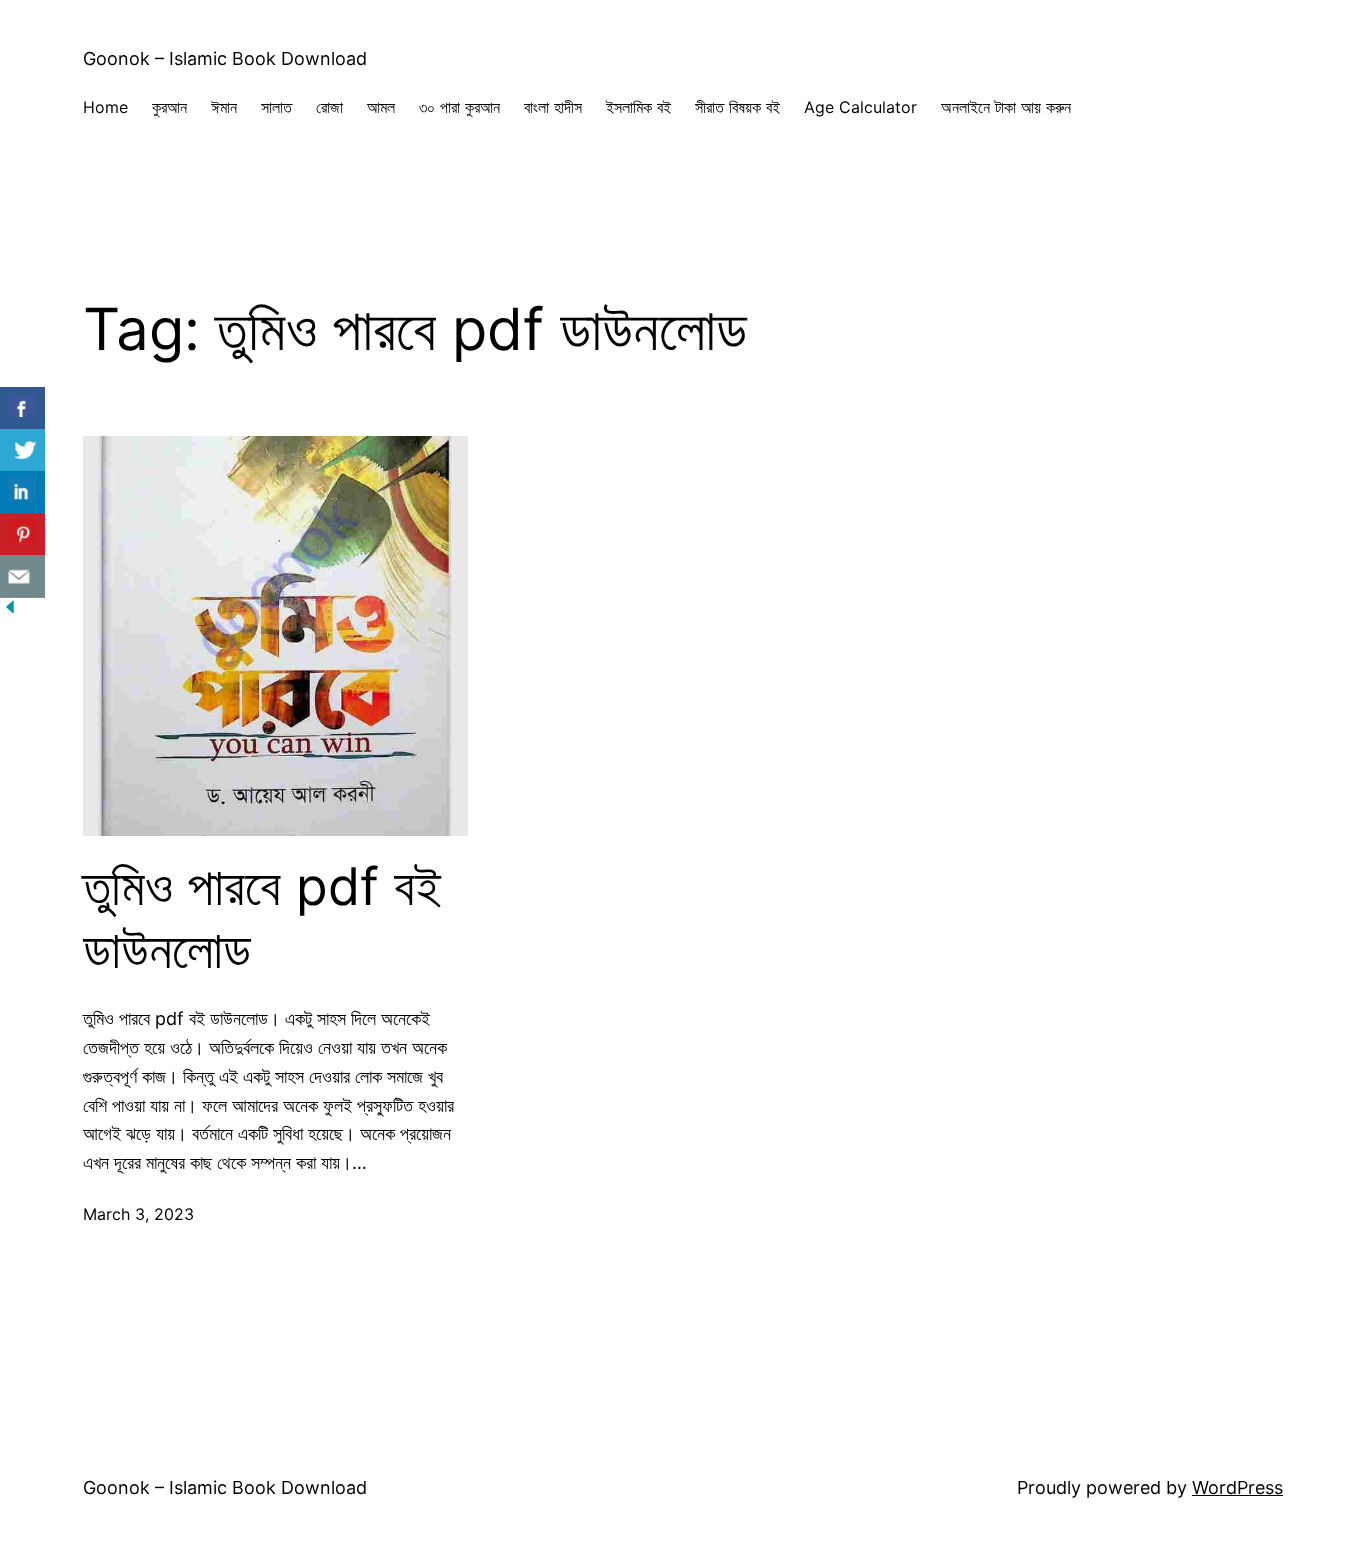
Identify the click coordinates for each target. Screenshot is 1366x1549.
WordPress (1237, 1487)
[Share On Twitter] (22, 450)
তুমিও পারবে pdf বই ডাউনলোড (262, 918)
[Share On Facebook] (22, 408)
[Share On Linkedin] (22, 492)
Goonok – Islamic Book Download (225, 58)
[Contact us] (22, 576)
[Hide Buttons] (10, 610)
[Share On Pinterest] (22, 534)
